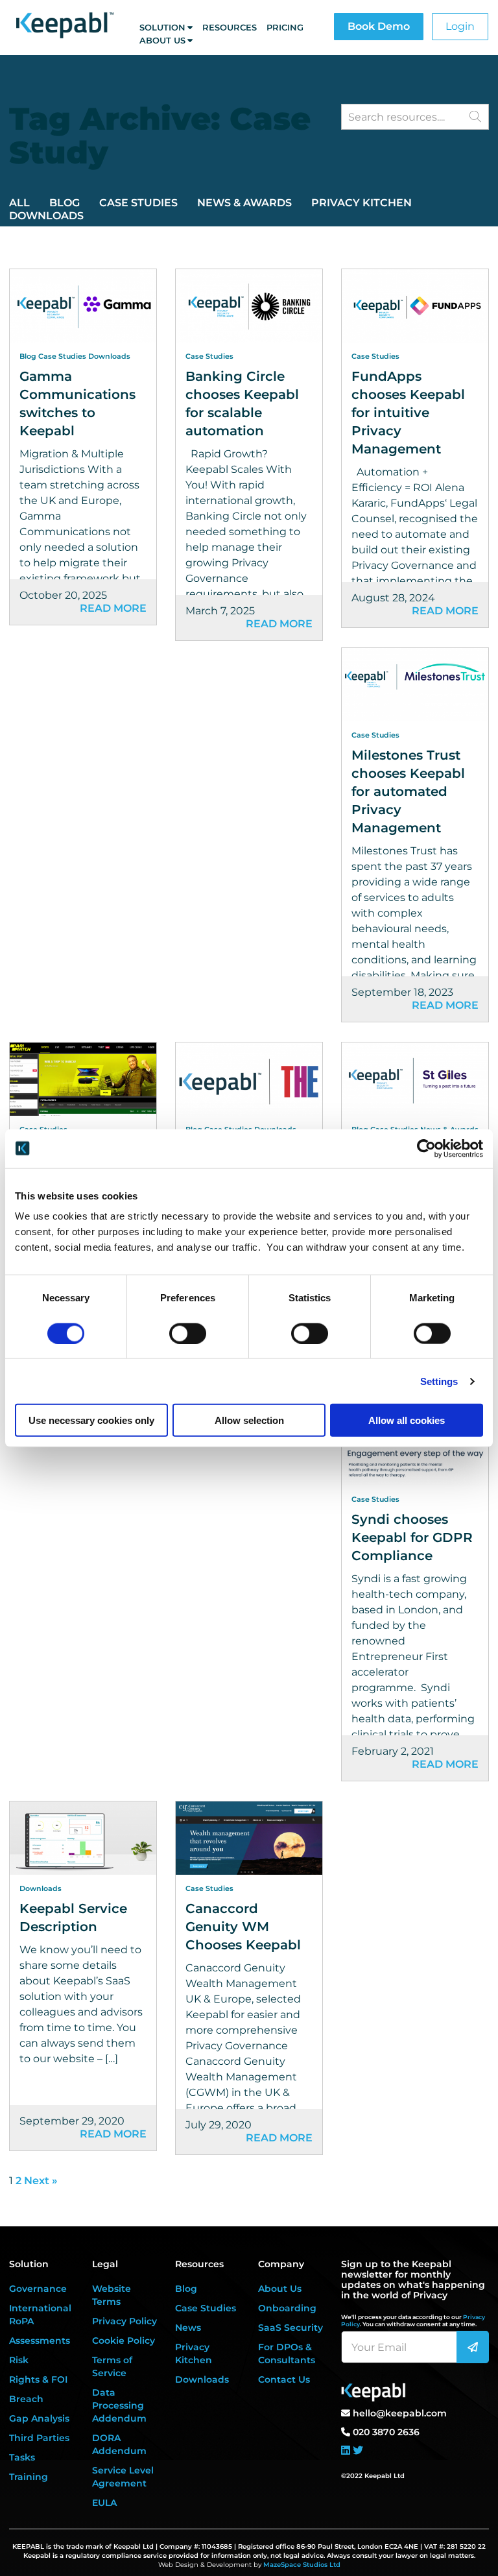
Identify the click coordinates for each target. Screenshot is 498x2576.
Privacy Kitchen (362, 203)
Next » (41, 2181)
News (188, 2328)
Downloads (46, 216)
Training (29, 2477)
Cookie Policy (124, 2341)
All (19, 203)
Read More (113, 608)
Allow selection (249, 1420)
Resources (230, 27)
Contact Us (284, 2379)
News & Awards (244, 203)
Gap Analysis (39, 2418)
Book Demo (379, 26)
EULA (104, 2503)
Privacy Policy (124, 2321)
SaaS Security (290, 2328)
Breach (26, 2399)
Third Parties (39, 2438)
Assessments (40, 2341)
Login (460, 26)
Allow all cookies (407, 1420)
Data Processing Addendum (119, 2405)
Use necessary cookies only (91, 1420)
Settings (439, 1381)
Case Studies (138, 203)
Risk (19, 2360)
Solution (162, 27)
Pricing (285, 27)
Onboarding (287, 2308)
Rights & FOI (38, 2379)
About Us (162, 40)
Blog (65, 203)
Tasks (22, 2457)
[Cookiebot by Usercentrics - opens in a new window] (426, 1148)
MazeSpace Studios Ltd (302, 2565)
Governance (38, 2289)
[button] (475, 116)
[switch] (188, 1333)
